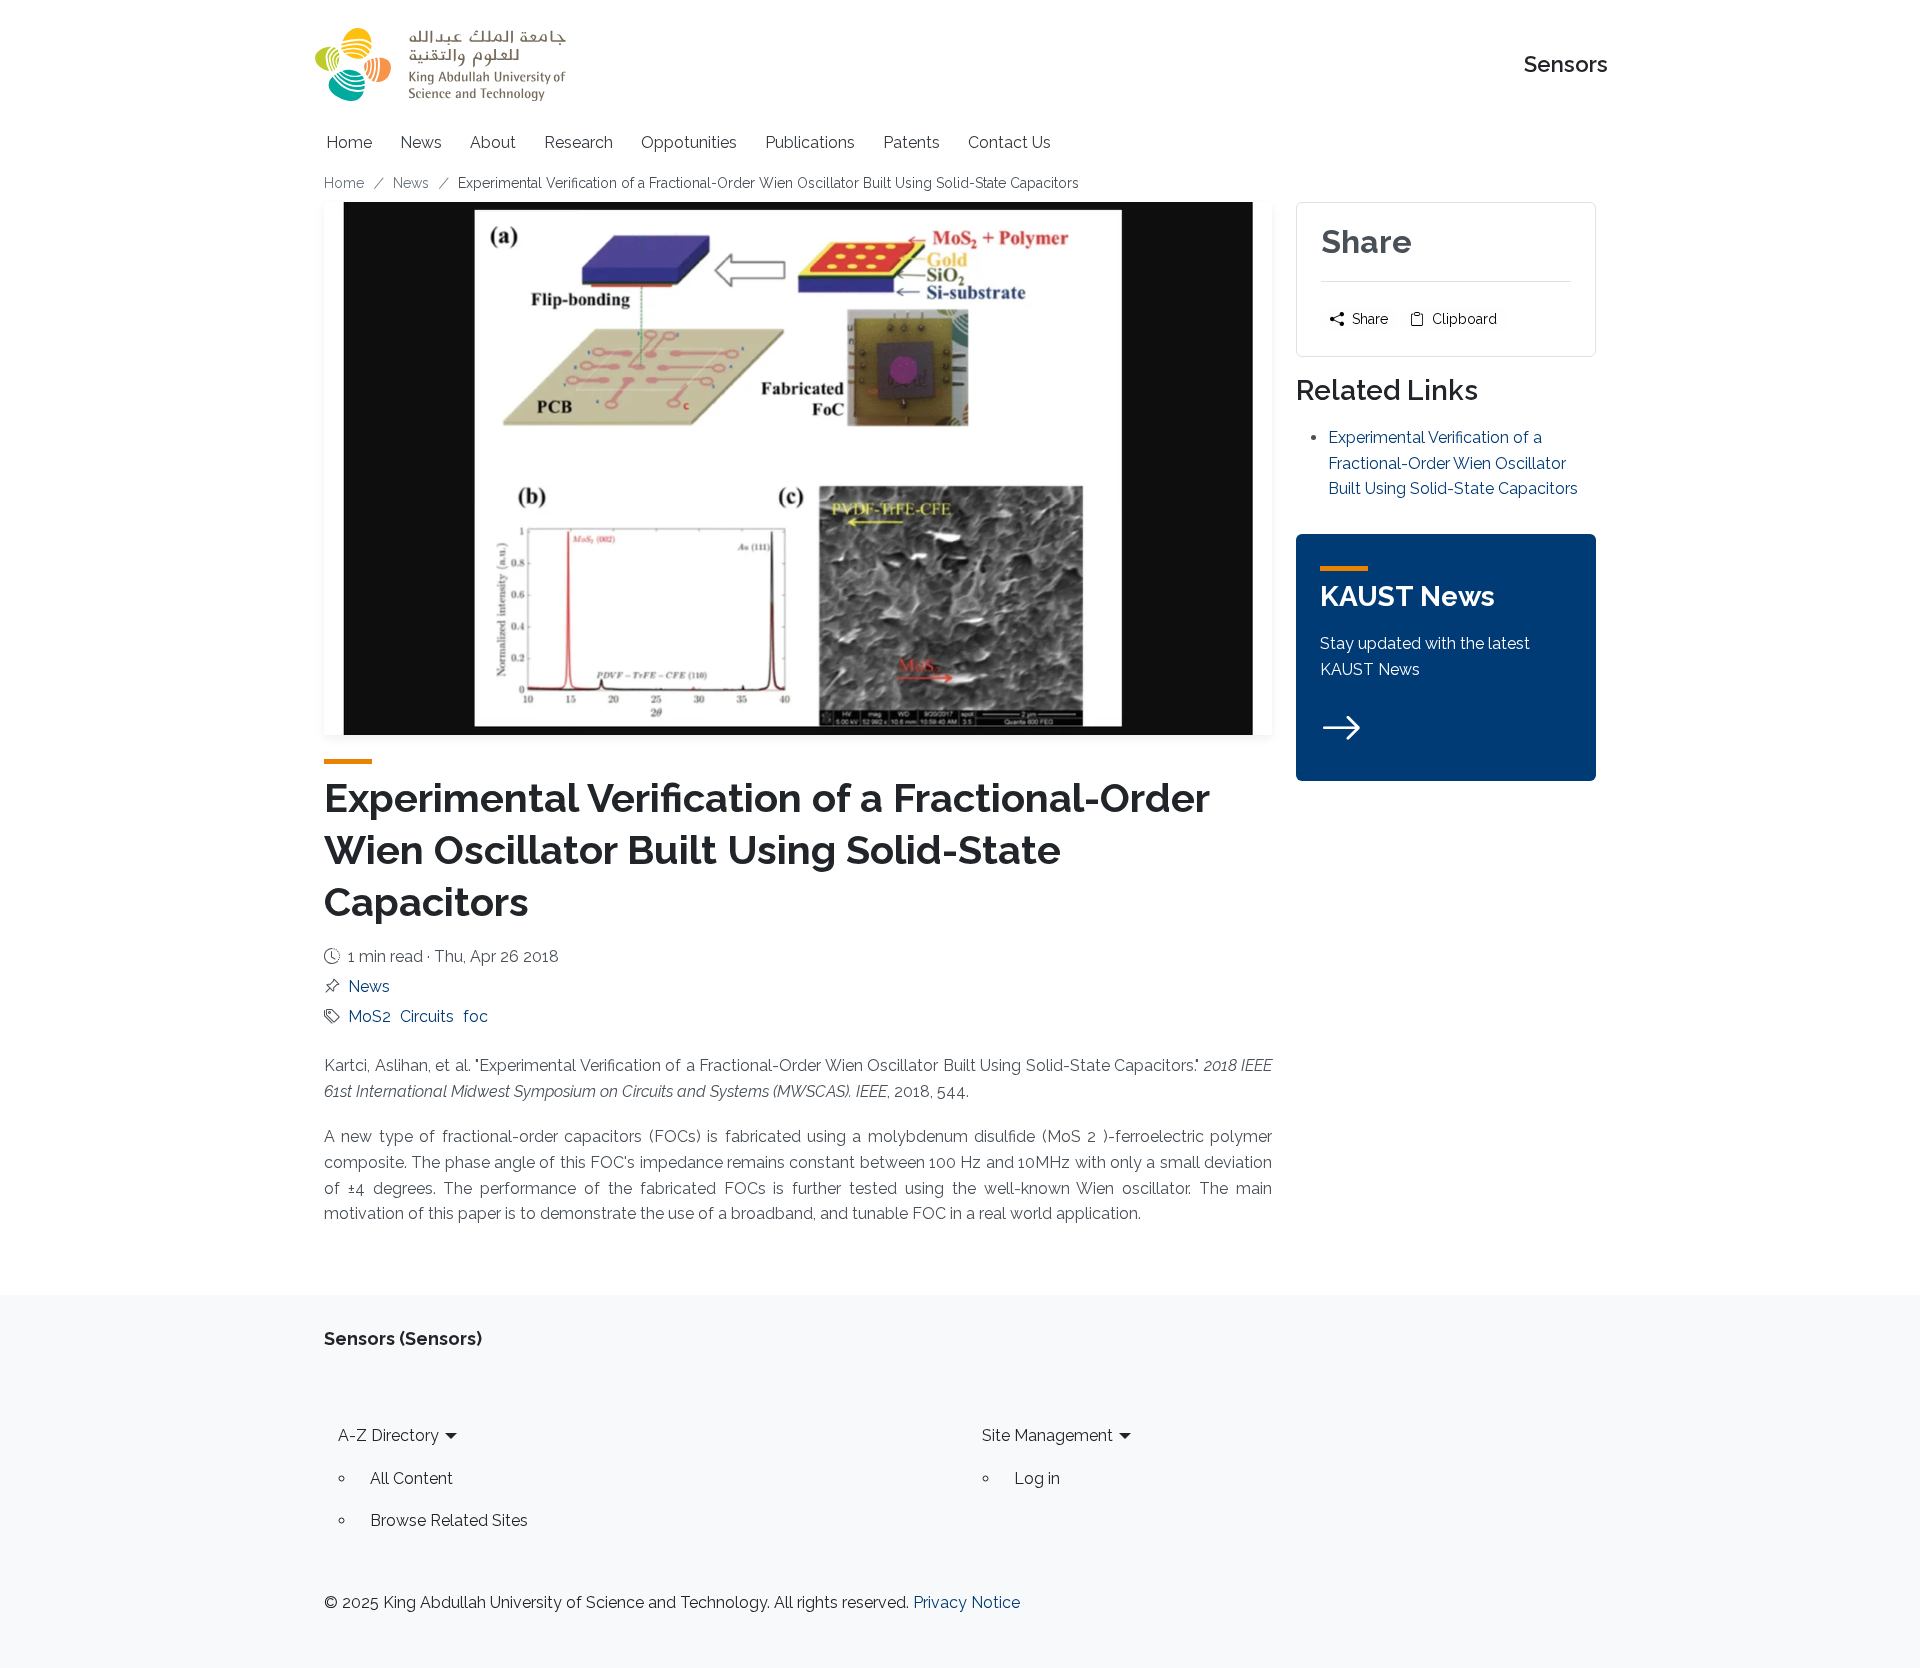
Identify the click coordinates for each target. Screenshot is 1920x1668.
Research (578, 142)
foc (475, 1016)
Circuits (427, 1016)
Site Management (1047, 1435)
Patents (911, 142)
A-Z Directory (388, 1435)
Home (349, 142)
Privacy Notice (966, 1602)
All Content (411, 1478)
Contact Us (1009, 142)
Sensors (1566, 64)
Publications (810, 142)
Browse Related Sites (449, 1520)
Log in (1037, 1478)
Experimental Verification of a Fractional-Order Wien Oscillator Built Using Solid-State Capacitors (1453, 463)
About (493, 142)
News (421, 142)
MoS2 (369, 1016)
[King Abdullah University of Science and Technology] (440, 64)
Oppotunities (689, 142)
